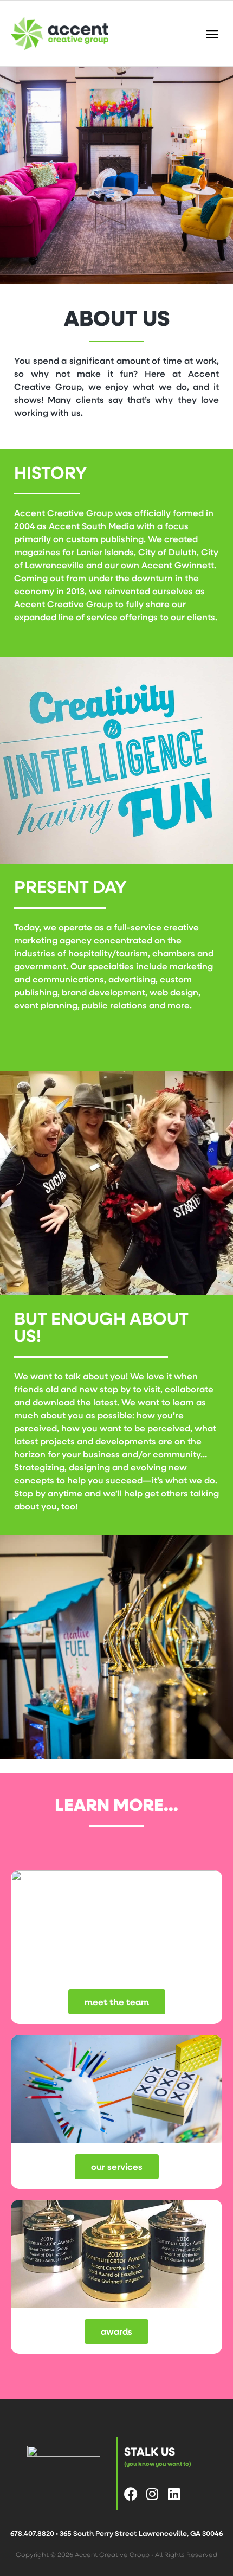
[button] (212, 34)
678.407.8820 (32, 2533)
